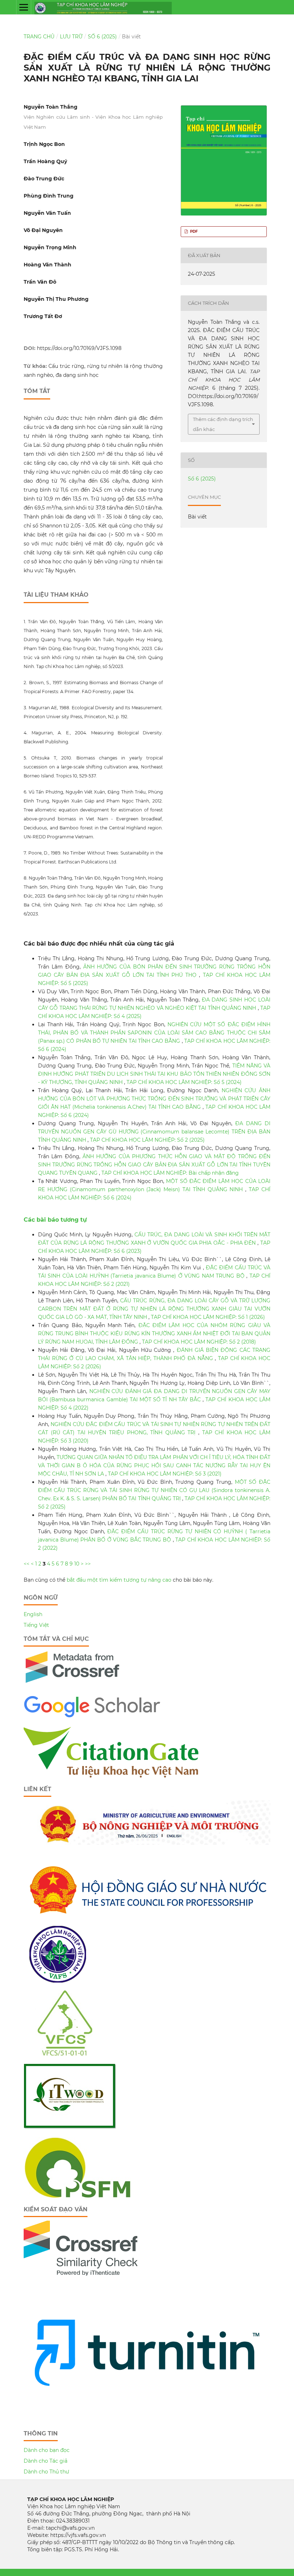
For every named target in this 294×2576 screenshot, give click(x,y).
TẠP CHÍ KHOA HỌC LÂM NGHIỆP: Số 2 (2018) (199, 1342)
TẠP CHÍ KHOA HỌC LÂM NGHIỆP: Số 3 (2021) (165, 1474)
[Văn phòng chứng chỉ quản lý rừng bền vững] (70, 2054)
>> (88, 1564)
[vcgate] (112, 1776)
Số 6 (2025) (102, 37)
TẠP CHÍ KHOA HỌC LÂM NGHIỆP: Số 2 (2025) (147, 1140)
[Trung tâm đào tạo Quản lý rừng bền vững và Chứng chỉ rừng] (77, 2196)
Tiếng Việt (36, 1625)
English (33, 1614)
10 (77, 1564)
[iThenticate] (73, 1686)
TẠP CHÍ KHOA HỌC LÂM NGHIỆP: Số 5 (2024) (184, 1082)
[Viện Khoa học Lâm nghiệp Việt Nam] (58, 1981)
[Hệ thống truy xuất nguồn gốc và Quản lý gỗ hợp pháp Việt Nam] (70, 2127)
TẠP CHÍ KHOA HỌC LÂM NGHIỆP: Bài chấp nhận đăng (170, 1173)
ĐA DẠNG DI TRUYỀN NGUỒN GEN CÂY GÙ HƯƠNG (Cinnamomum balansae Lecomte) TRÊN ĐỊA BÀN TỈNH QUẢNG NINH (154, 1132)
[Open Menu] (24, 7)
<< (27, 1564)
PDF (193, 231)
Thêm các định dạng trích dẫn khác (223, 424)
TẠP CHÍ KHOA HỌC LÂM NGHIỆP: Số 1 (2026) (208, 1317)
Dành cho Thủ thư (46, 2472)
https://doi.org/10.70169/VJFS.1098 (79, 348)
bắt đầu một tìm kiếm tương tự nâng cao (119, 1580)
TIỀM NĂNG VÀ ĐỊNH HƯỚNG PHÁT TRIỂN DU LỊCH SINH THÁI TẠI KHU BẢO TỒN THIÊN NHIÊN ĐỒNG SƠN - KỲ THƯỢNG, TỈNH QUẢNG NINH (154, 1074)
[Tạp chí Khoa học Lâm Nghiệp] (92, 1717)
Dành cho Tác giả (46, 2461)
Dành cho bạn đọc (47, 2450)
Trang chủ (39, 37)
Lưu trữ (71, 37)
